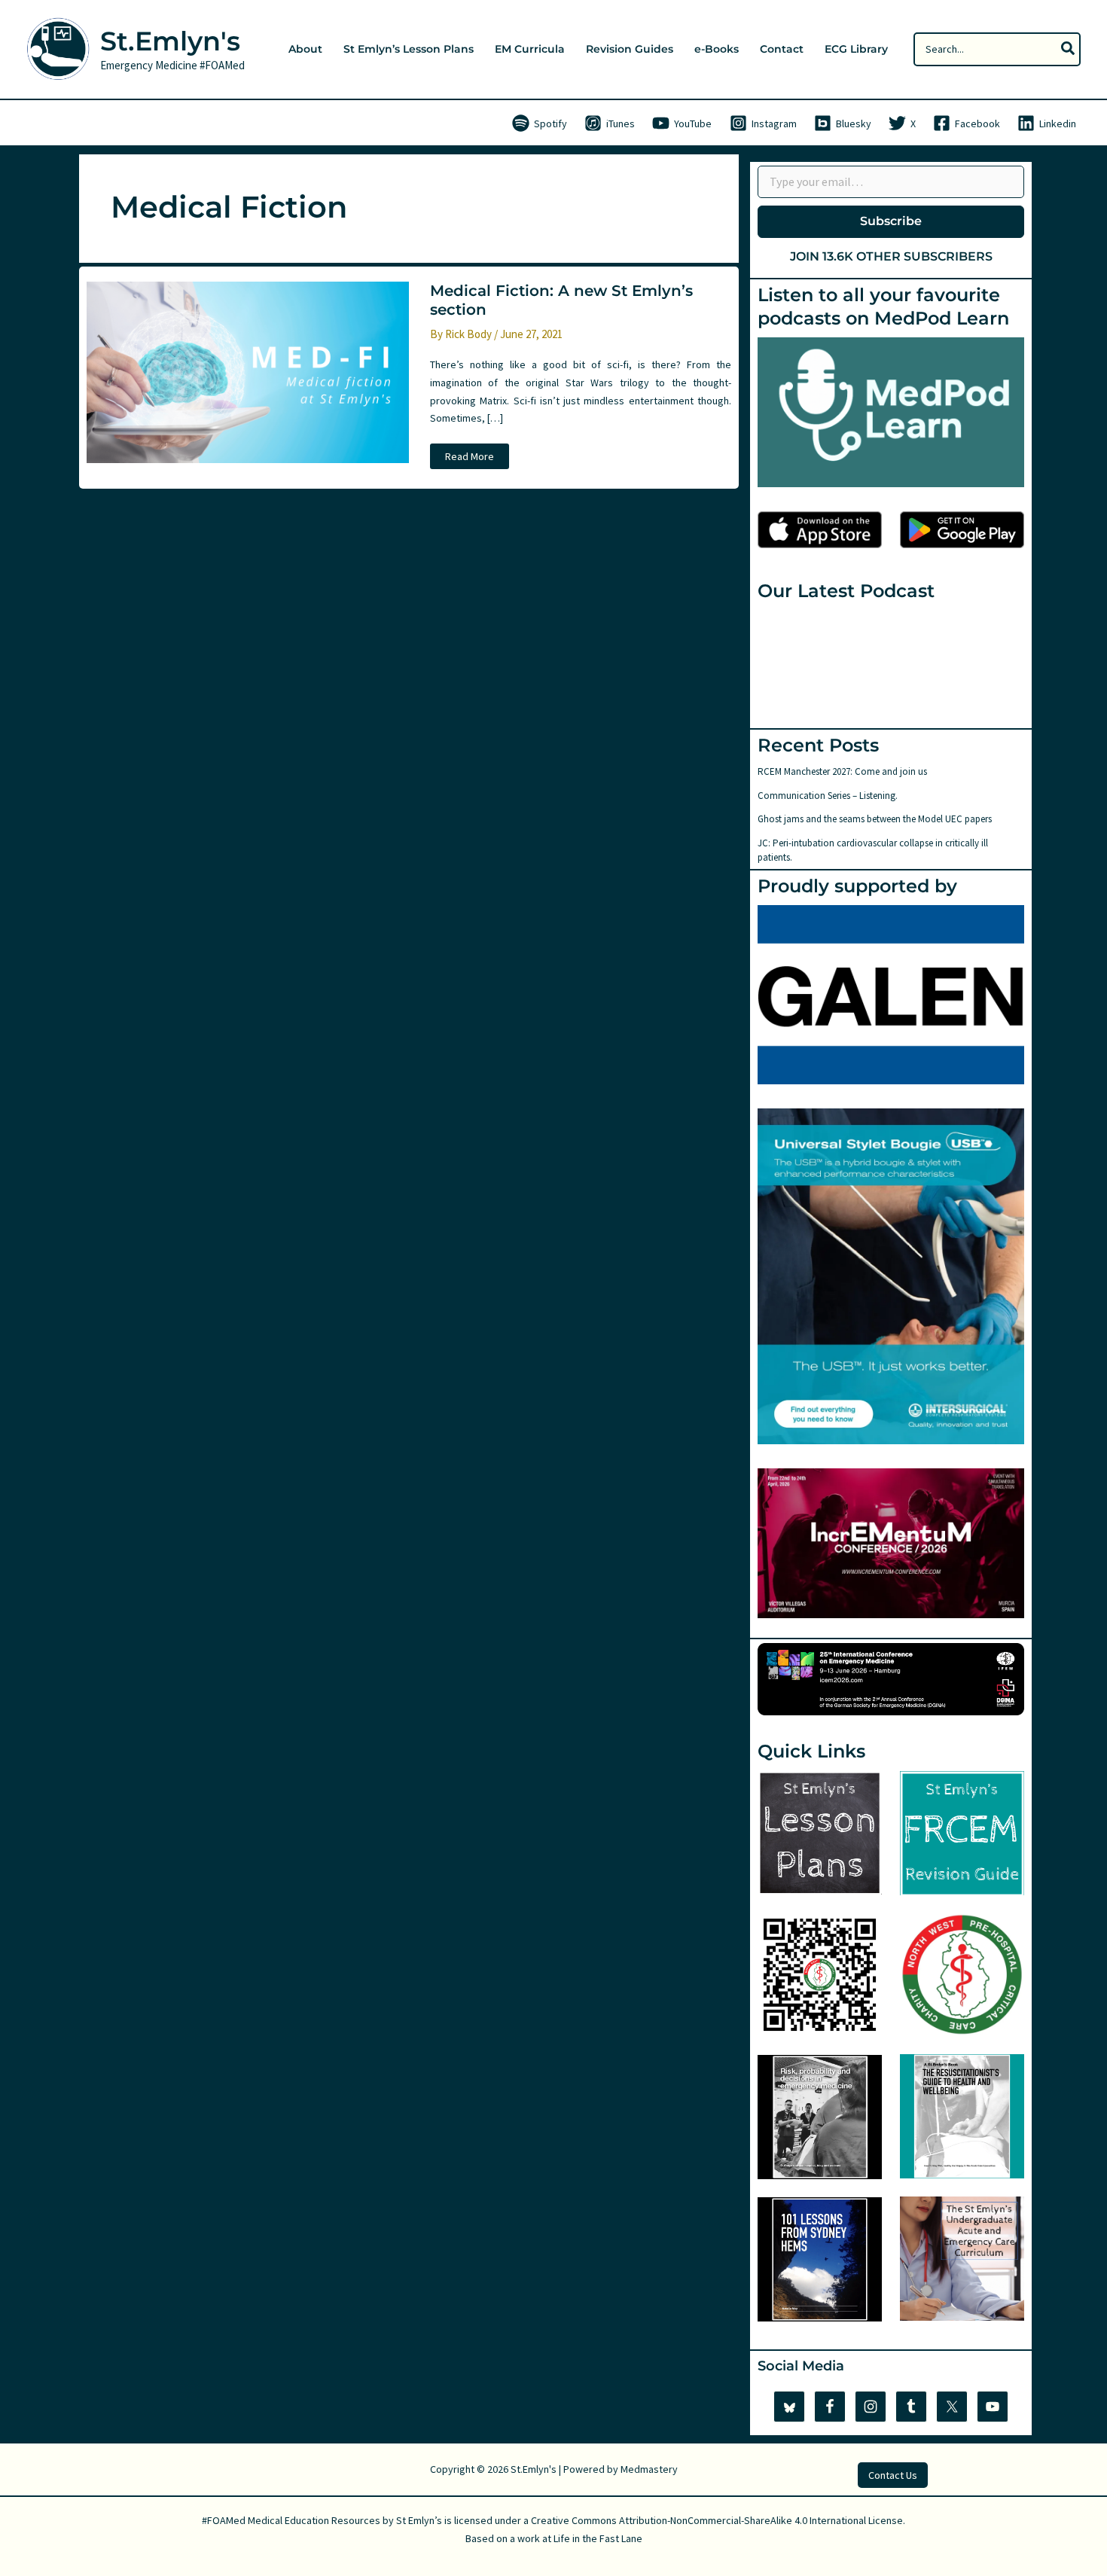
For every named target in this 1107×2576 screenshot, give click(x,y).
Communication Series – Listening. (828, 796)
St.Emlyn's (170, 41)
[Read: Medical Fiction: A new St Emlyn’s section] (248, 371)
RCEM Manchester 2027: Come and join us (842, 771)
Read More (469, 459)
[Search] (1069, 49)
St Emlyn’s (419, 2520)
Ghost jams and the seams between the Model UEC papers (875, 819)
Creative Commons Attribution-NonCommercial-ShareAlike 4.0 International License (717, 2520)
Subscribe (891, 221)
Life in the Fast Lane (598, 2538)
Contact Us (893, 2475)
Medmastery (649, 2469)
